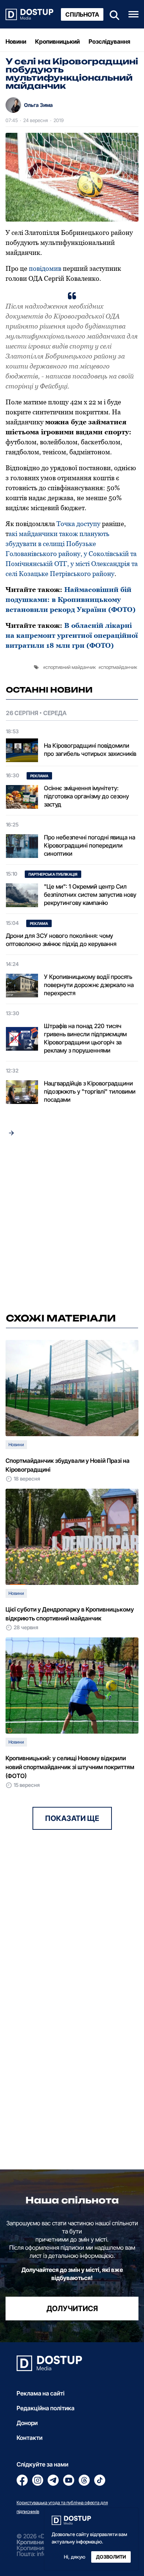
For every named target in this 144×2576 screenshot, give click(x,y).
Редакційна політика (46, 2408)
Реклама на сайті (41, 2393)
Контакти (30, 2438)
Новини (16, 41)
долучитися (72, 2309)
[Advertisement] (72, 1227)
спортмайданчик (119, 667)
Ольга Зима (38, 105)
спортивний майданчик (71, 667)
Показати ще (72, 1818)
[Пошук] (112, 14)
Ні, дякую (75, 2557)
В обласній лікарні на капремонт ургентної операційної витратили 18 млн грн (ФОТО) (72, 635)
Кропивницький (57, 41)
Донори (27, 2423)
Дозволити (111, 2557)
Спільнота (82, 14)
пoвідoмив (45, 268)
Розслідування (109, 41)
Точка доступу (78, 524)
